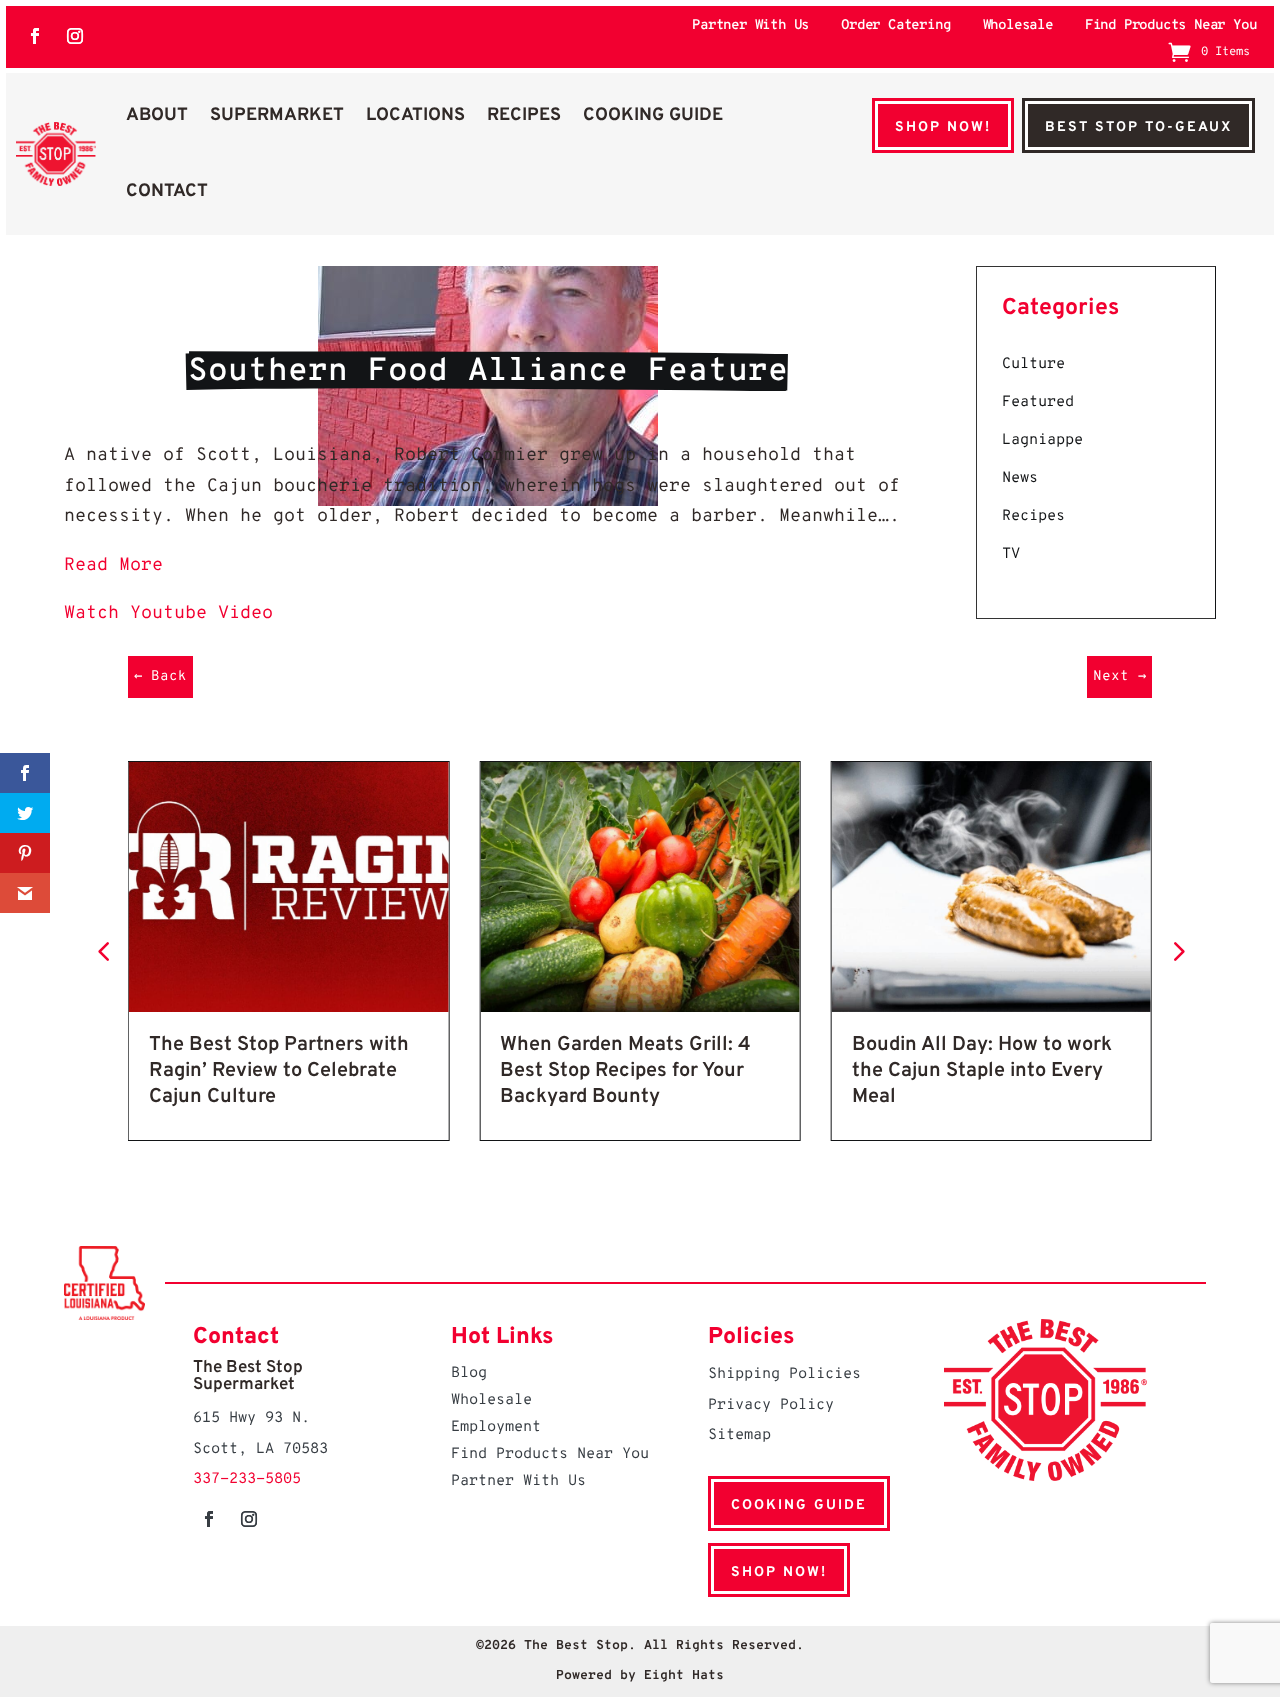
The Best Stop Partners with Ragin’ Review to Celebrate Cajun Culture (279, 1071)
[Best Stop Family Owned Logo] (55, 153)
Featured (1038, 402)
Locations (415, 115)
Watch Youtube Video (168, 613)
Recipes (524, 115)
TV (1011, 554)
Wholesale (1018, 26)
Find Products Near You (1171, 26)
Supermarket (277, 115)
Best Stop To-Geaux (1138, 127)
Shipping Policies (784, 1374)
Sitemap (739, 1435)
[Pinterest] (25, 853)
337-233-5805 (247, 1479)
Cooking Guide (653, 115)
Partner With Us (750, 26)
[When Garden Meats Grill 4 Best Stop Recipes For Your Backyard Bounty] (639, 1007)
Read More (113, 565)
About (157, 115)
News (1020, 478)
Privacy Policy (771, 1405)
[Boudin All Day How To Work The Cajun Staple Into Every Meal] (991, 1007)
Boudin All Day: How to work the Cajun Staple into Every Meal (982, 1071)
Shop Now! (943, 127)
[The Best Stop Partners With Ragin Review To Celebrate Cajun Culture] (288, 1007)
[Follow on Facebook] (35, 36)
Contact (167, 191)
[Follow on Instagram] (75, 36)
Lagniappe (1042, 440)
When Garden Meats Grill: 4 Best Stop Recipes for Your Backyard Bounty (625, 1071)
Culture (1033, 364)
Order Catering (895, 26)
